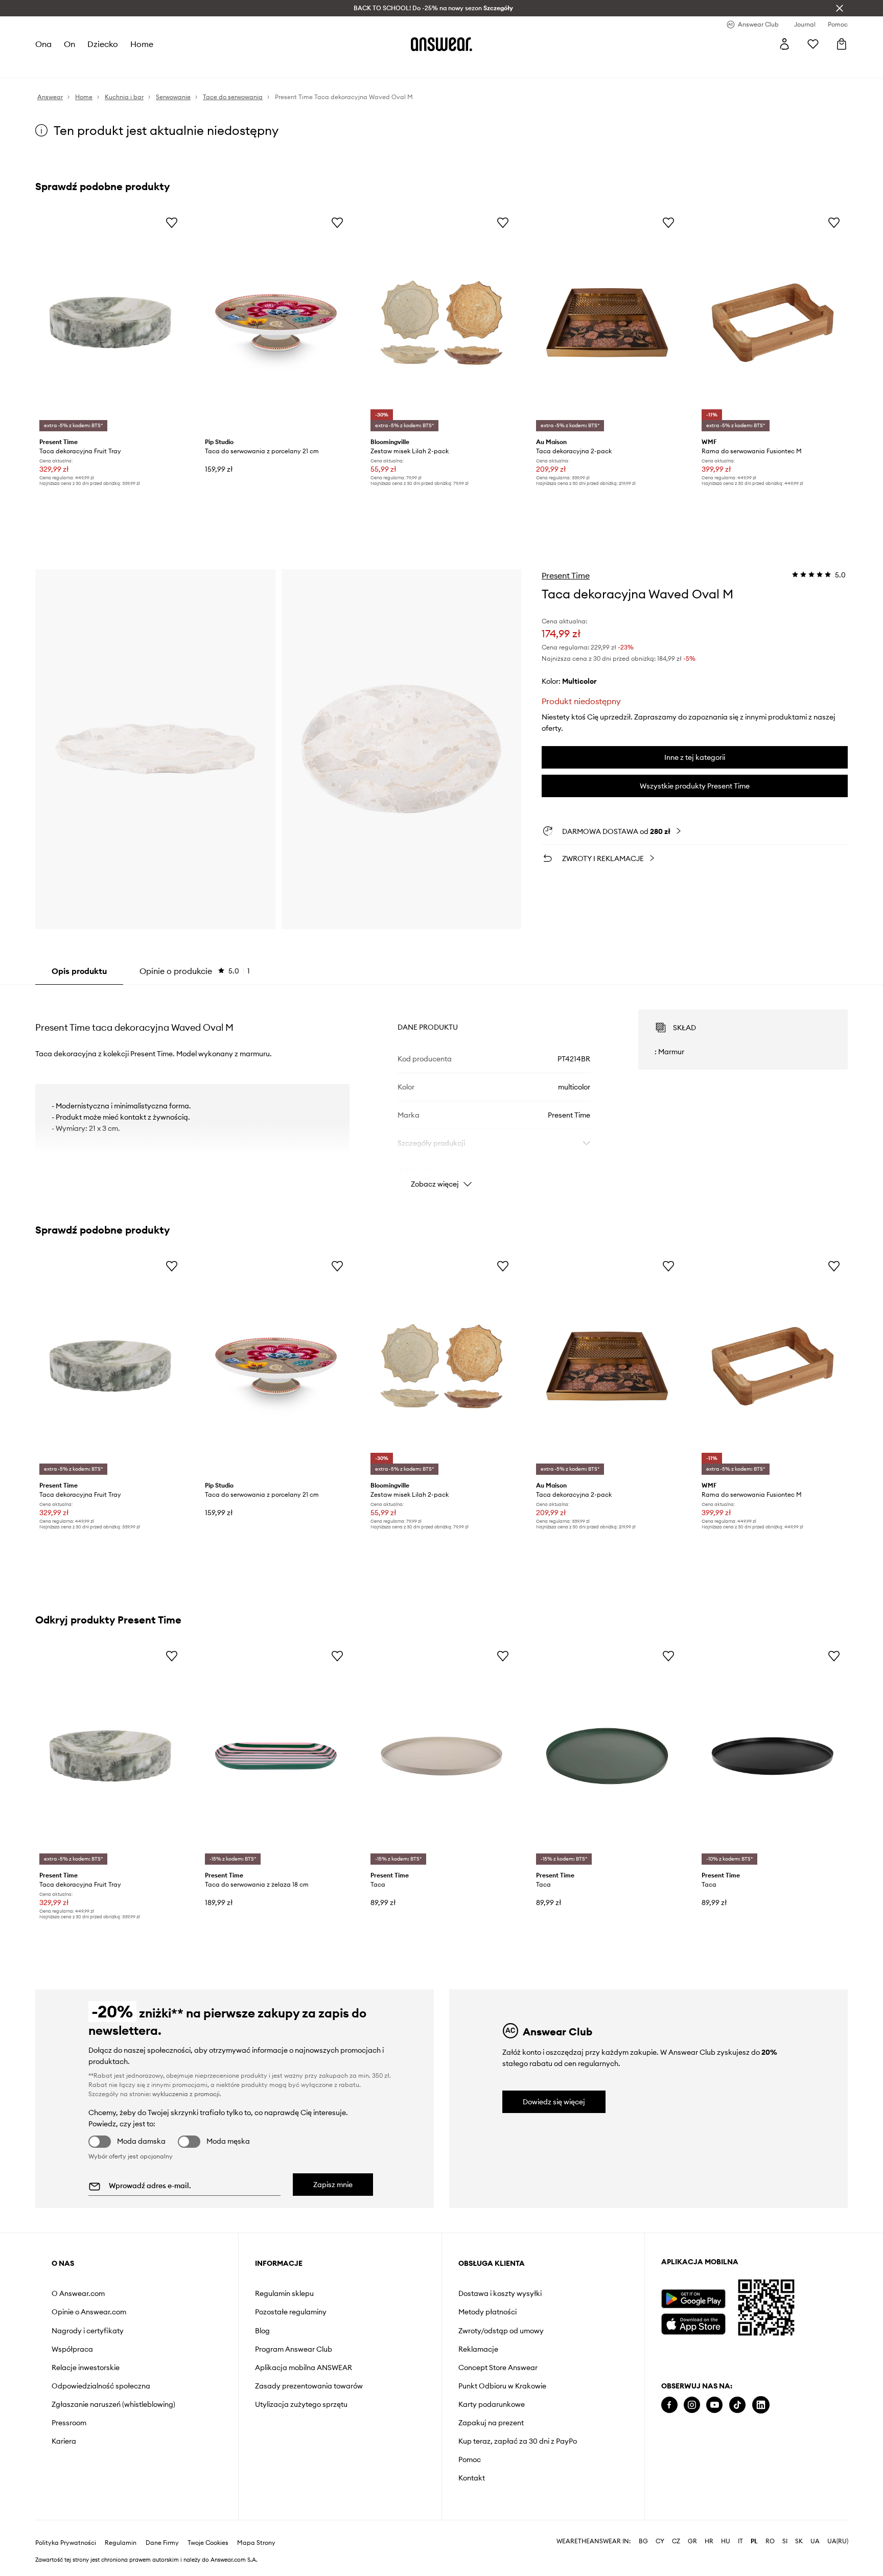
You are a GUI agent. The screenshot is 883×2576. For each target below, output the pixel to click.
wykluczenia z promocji (186, 2094)
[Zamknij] (840, 8)
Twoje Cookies (208, 2526)
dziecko (103, 44)
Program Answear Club (294, 2349)
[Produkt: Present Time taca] (441, 1756)
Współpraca (72, 2349)
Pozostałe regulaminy (291, 2312)
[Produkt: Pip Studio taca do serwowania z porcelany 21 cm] (276, 323)
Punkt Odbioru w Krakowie (502, 2386)
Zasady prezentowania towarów (309, 2386)
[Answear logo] (441, 44)
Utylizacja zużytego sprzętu (301, 2404)
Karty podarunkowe (492, 2404)
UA (815, 2525)
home (142, 44)
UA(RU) (838, 2525)
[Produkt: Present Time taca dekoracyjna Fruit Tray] (110, 323)
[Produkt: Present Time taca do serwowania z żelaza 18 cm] (276, 1756)
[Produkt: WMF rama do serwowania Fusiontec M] (773, 323)
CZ (676, 2525)
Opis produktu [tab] (79, 971)
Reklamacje (478, 2349)
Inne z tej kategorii (695, 757)
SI (785, 2525)
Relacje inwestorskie (86, 2368)
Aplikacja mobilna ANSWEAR (304, 2368)
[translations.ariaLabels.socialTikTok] (737, 2405)
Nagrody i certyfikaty (88, 2331)
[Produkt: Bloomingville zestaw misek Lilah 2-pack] (441, 323)
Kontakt (472, 2478)
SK (799, 2525)
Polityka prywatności (66, 2526)
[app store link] (693, 2323)
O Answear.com (78, 2293)
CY (660, 2525)
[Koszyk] (842, 44)
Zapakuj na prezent (491, 2423)
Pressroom (69, 2423)
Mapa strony (256, 2526)
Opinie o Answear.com (89, 2312)
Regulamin (121, 2526)
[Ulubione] (813, 44)
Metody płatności (487, 2312)
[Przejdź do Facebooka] (669, 2405)
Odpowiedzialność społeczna (101, 2386)
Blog (262, 2331)
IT (740, 2525)
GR (692, 2525)
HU (726, 2525)
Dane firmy (162, 2526)
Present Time (566, 575)
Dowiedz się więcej (554, 2102)
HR (709, 2525)
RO (770, 2525)
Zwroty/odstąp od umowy (501, 2331)
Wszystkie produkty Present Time (695, 786)
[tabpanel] (441, 1089)
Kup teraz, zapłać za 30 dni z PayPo (518, 2441)
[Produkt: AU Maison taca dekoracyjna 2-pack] (607, 323)
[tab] (195, 971)
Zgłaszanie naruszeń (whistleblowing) (113, 2404)
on (69, 44)
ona (43, 44)
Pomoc (470, 2459)
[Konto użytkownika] (784, 44)
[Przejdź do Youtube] (714, 2405)
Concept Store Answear (498, 2368)
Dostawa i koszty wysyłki (500, 2293)
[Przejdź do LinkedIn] (761, 2405)
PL (754, 2525)
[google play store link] (693, 2299)
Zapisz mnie (333, 2185)
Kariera (64, 2441)
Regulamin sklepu (284, 2293)
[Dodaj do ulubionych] (172, 222)
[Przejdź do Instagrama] (692, 2405)
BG (643, 2525)
